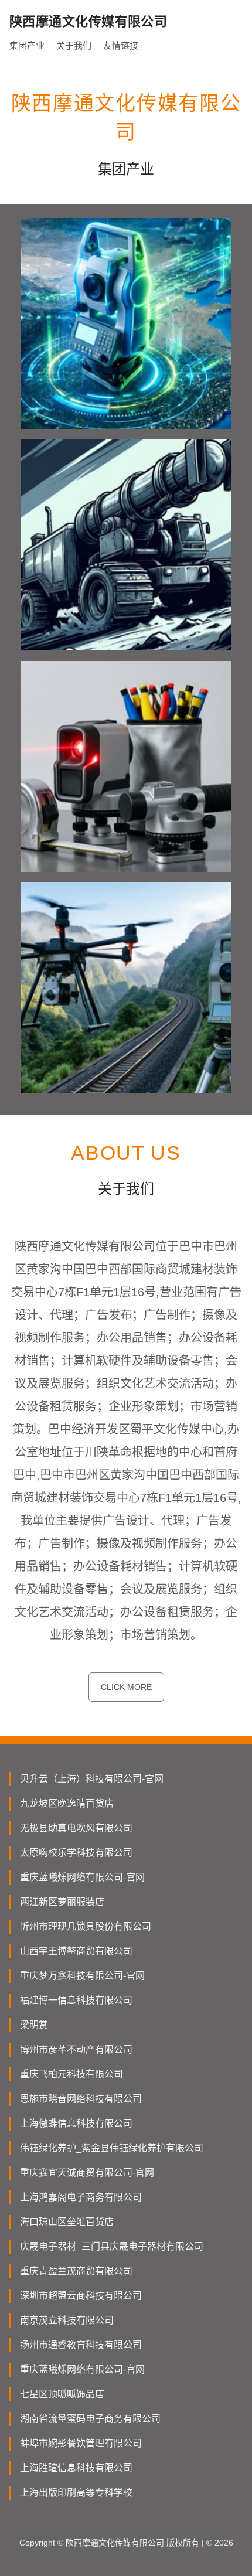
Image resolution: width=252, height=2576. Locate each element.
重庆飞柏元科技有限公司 (71, 2074)
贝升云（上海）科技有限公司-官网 (92, 1779)
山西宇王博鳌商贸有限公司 (76, 1951)
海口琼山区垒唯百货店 (67, 2222)
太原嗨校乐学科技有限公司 (76, 1853)
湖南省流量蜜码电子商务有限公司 (90, 2419)
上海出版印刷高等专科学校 (76, 2492)
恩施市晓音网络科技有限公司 (81, 2099)
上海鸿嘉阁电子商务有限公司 (81, 2197)
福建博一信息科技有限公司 (76, 2000)
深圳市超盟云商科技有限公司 (81, 2296)
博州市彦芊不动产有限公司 (76, 2049)
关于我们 (74, 45)
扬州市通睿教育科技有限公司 (81, 2345)
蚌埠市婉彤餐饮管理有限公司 (81, 2443)
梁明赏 (34, 2025)
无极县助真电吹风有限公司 (76, 1828)
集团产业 (27, 45)
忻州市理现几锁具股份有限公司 (86, 1926)
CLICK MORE (126, 1687)
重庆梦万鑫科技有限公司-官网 (82, 1976)
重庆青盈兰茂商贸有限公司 (76, 2271)
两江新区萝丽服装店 (62, 1902)
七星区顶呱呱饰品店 (62, 2394)
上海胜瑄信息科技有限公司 (76, 2468)
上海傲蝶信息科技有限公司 (76, 2123)
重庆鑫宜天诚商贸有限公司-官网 (87, 2173)
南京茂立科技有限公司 (67, 2320)
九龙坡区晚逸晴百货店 (67, 1803)
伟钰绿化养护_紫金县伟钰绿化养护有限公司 (112, 2148)
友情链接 (121, 45)
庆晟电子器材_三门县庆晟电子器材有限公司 (112, 2246)
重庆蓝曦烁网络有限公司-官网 (82, 1877)
